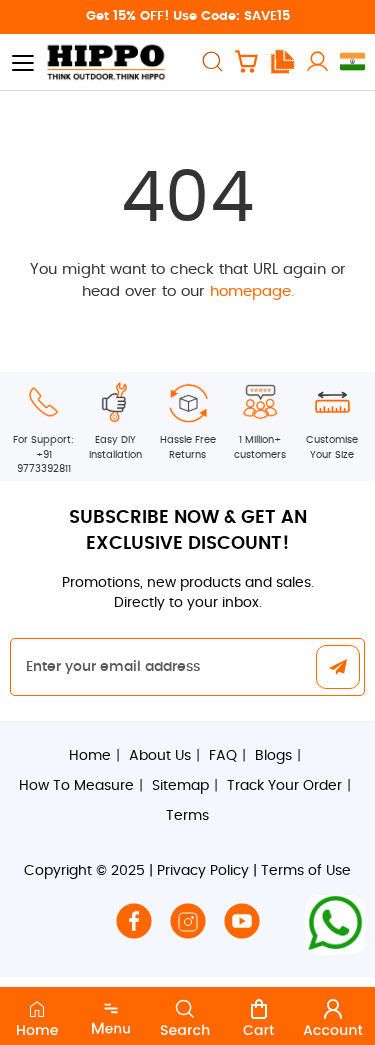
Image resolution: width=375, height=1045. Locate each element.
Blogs (273, 756)
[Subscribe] (338, 668)
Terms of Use (306, 871)
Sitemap (180, 786)
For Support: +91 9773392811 (43, 454)
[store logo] (105, 62)
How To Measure (76, 786)
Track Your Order (284, 786)
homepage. (252, 291)
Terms (187, 816)
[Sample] (282, 61)
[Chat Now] (335, 925)
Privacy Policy (203, 871)
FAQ (223, 756)
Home (90, 756)
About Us (160, 756)
